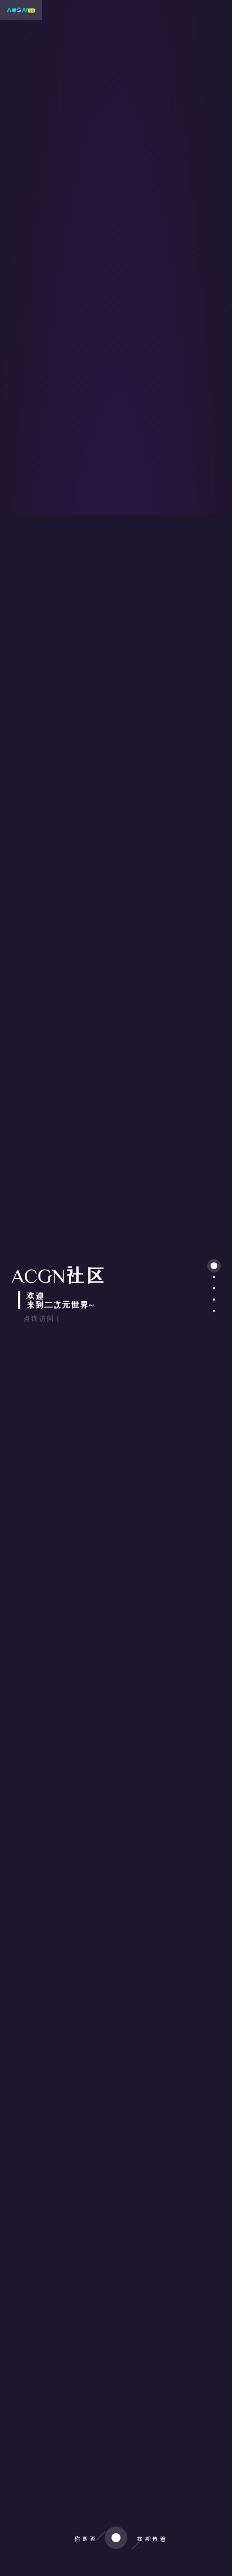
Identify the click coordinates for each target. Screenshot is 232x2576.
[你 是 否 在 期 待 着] (116, 2565)
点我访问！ (42, 1319)
